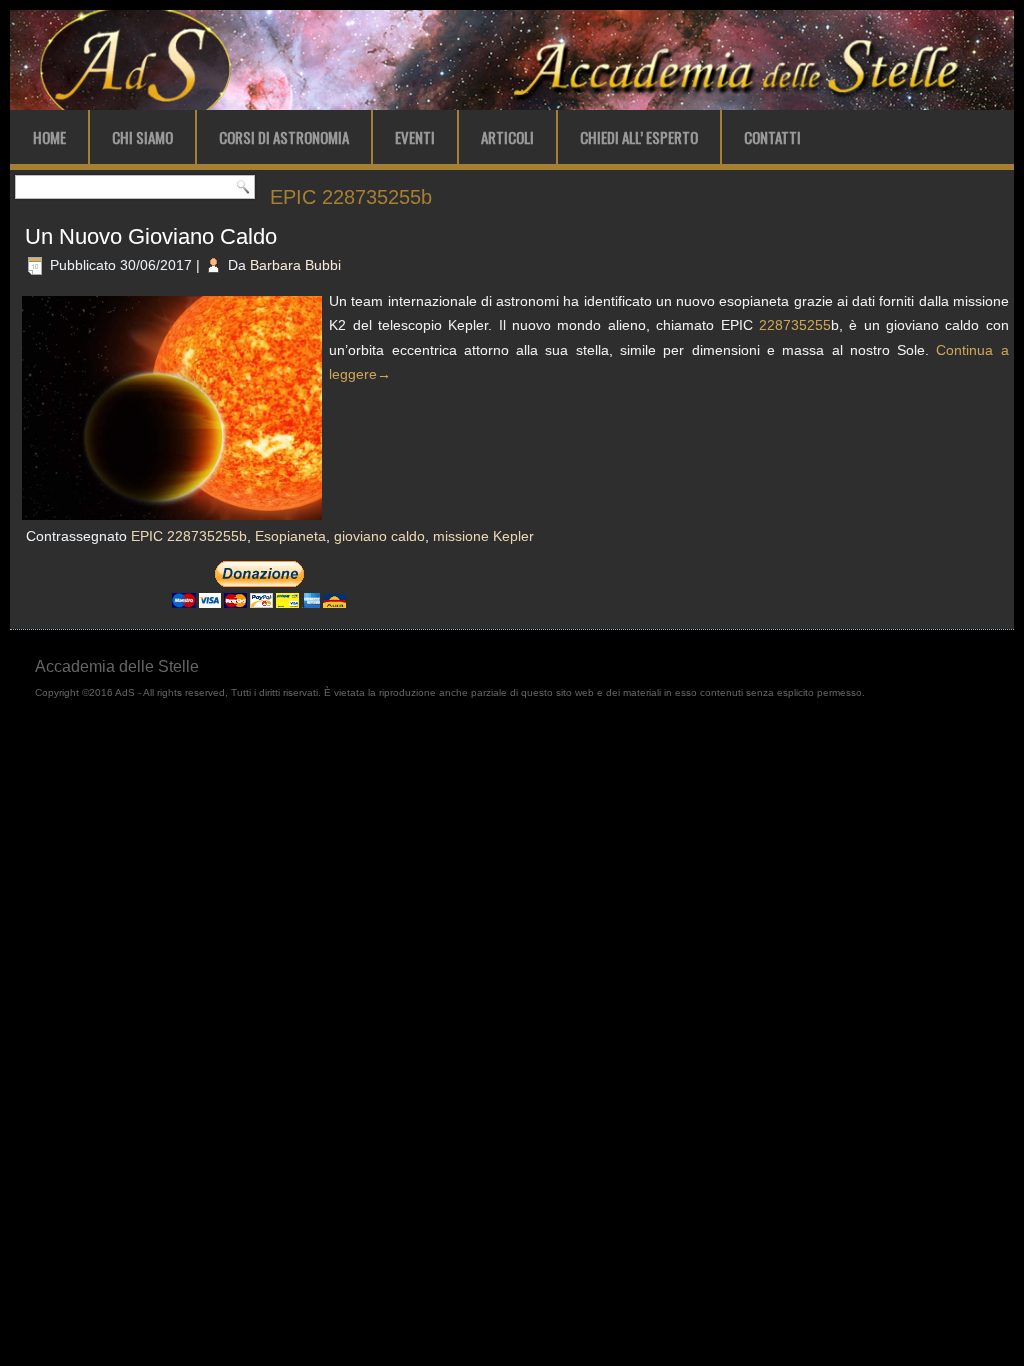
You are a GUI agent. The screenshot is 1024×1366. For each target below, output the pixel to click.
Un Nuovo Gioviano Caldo (151, 236)
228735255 (795, 325)
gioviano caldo (379, 536)
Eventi (415, 137)
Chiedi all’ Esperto (639, 137)
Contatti (772, 137)
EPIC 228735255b (189, 536)
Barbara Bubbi (295, 265)
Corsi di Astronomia (284, 137)
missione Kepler (483, 536)
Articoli (507, 137)
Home (49, 137)
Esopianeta (290, 536)
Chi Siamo (142, 137)
